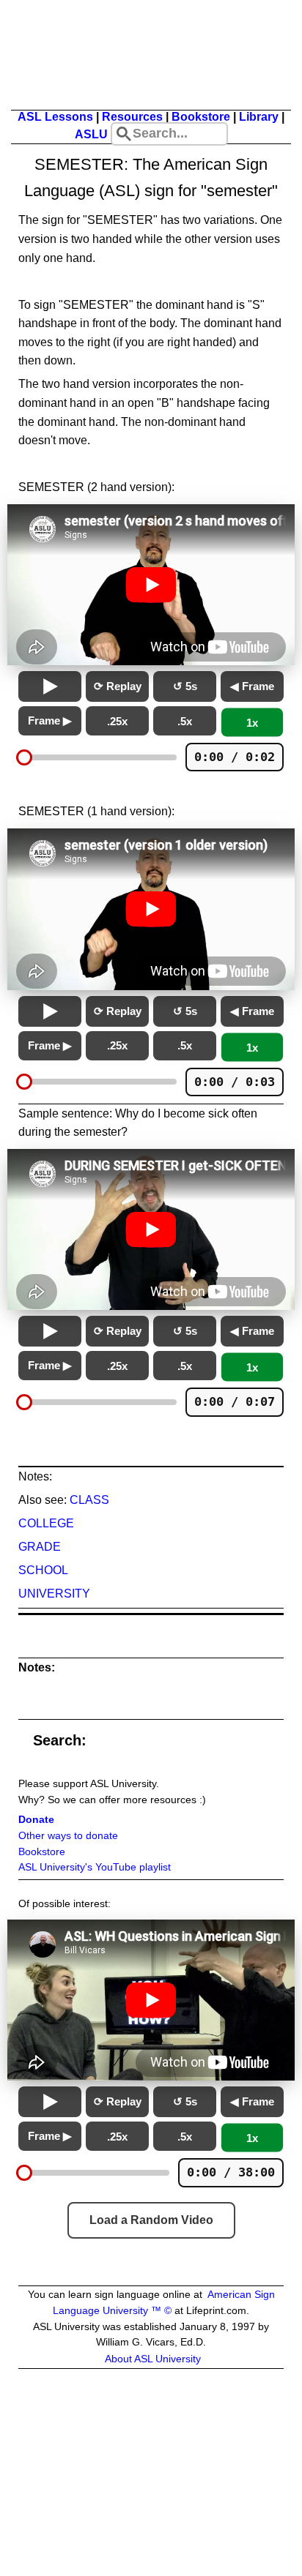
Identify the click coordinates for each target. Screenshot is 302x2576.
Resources (132, 117)
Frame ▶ (50, 720)
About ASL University (153, 2359)
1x (252, 723)
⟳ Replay (118, 686)
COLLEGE (46, 1523)
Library (259, 117)
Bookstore (201, 117)
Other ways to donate (68, 1836)
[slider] (24, 757)
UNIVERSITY (54, 1594)
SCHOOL (43, 1570)
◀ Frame (252, 686)
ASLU (91, 134)
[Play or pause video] (151, 585)
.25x (117, 721)
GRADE (40, 1547)
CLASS (89, 1500)
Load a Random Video (151, 2220)
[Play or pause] (50, 686)
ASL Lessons (55, 117)
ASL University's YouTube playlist (95, 1867)
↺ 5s (185, 686)
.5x (185, 721)
